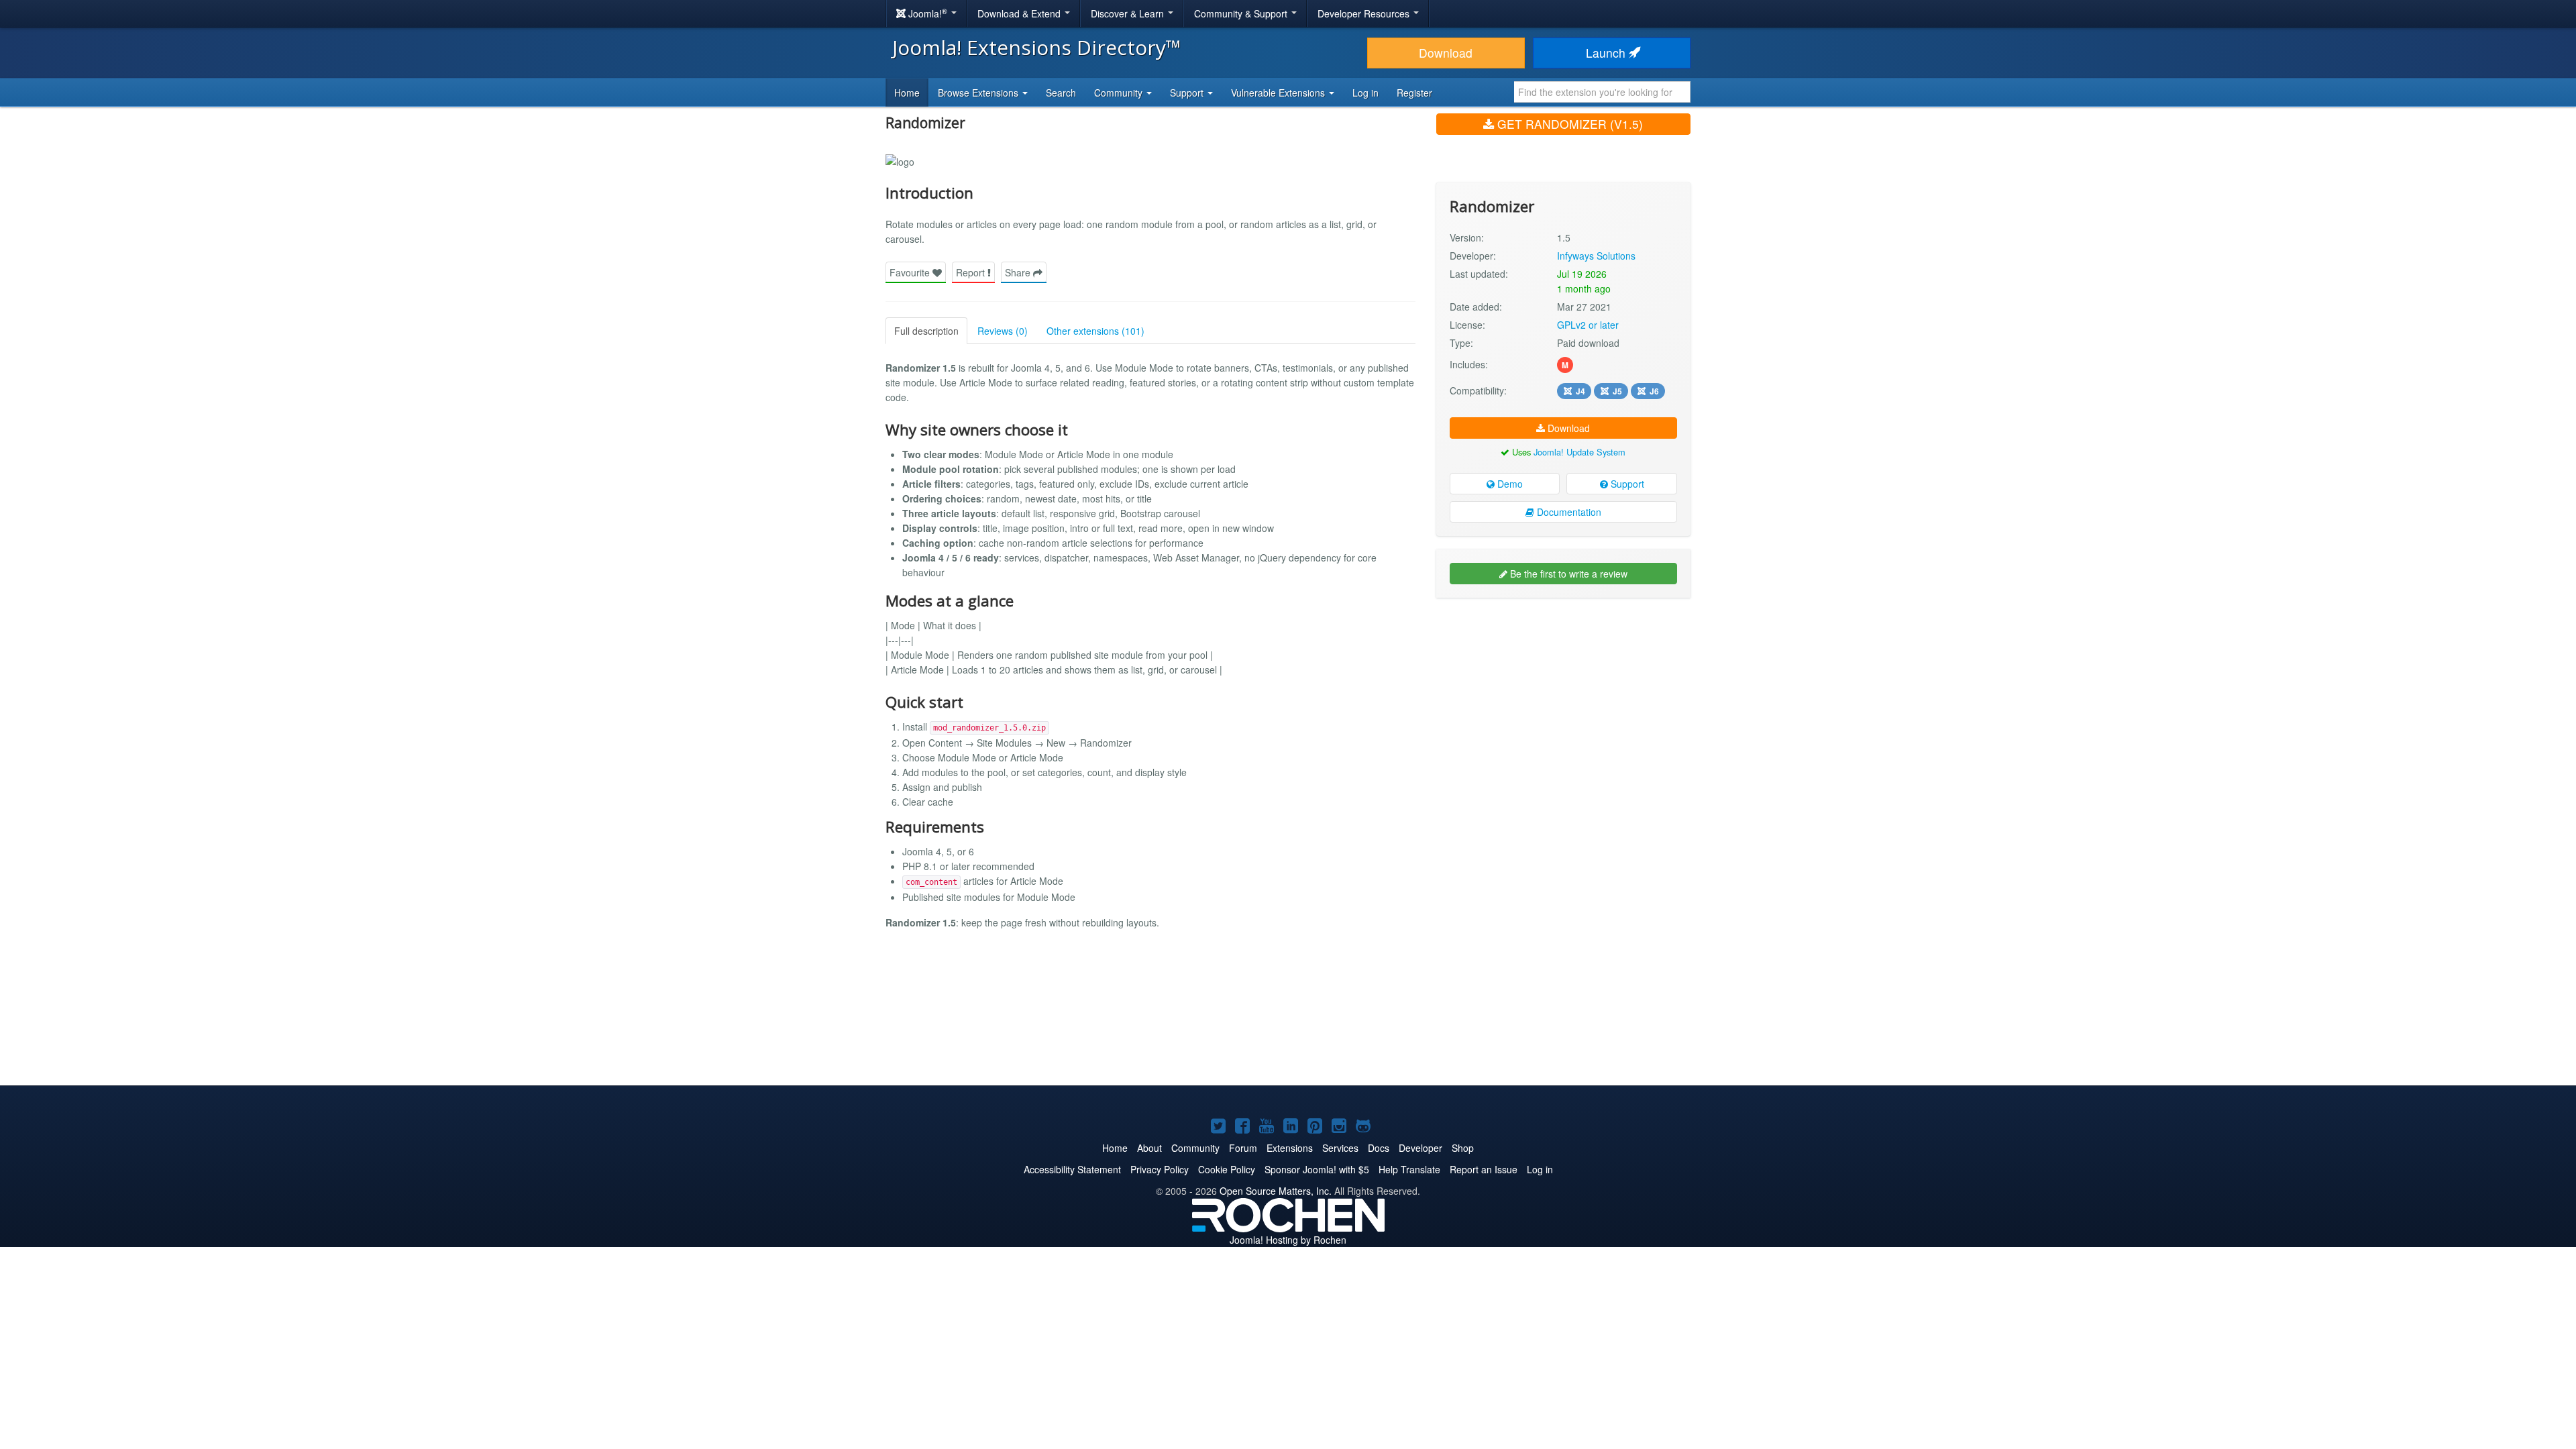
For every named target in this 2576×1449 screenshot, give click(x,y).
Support (1626, 484)
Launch (1607, 53)
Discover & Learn (1129, 13)
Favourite (911, 272)
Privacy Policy (1160, 1169)
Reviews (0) (1003, 331)
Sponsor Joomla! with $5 (1317, 1169)
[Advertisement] (1563, 695)
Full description (926, 331)
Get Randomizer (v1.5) (1568, 124)
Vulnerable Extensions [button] (1279, 93)
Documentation (1568, 512)
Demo (1509, 484)
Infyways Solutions (1596, 256)
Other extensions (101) (1095, 331)
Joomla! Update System (1579, 452)
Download (1446, 53)
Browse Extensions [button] (979, 93)
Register (1414, 93)
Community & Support (1242, 13)
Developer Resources (1365, 13)
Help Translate (1409, 1169)
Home (907, 93)
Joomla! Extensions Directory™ (1037, 47)
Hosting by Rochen (1288, 1240)
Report (972, 272)
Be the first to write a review (1567, 574)
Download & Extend (1020, 13)
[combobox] (1602, 92)
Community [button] (1120, 93)
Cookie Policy (1227, 1169)
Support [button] (1188, 93)
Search (1061, 93)
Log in (1365, 93)
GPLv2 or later (1588, 325)
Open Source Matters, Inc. (1276, 1191)
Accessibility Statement (1072, 1169)
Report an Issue (1484, 1169)
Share (1019, 272)
